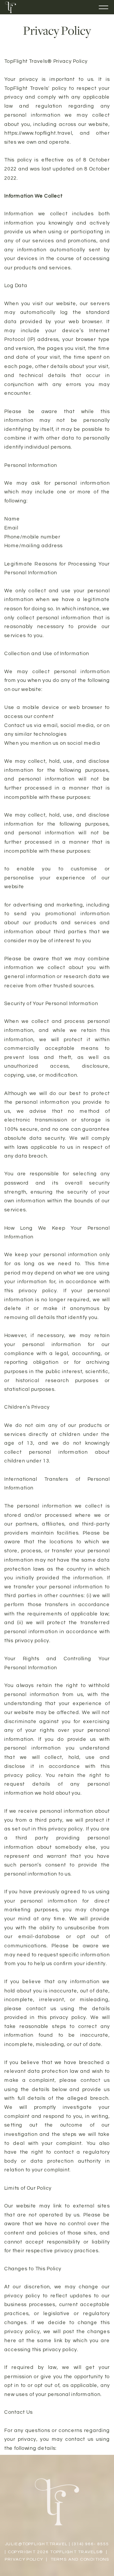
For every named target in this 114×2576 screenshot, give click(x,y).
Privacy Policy (24, 2559)
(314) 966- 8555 (90, 2544)
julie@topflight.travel (36, 2544)
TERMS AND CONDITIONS (80, 2559)
